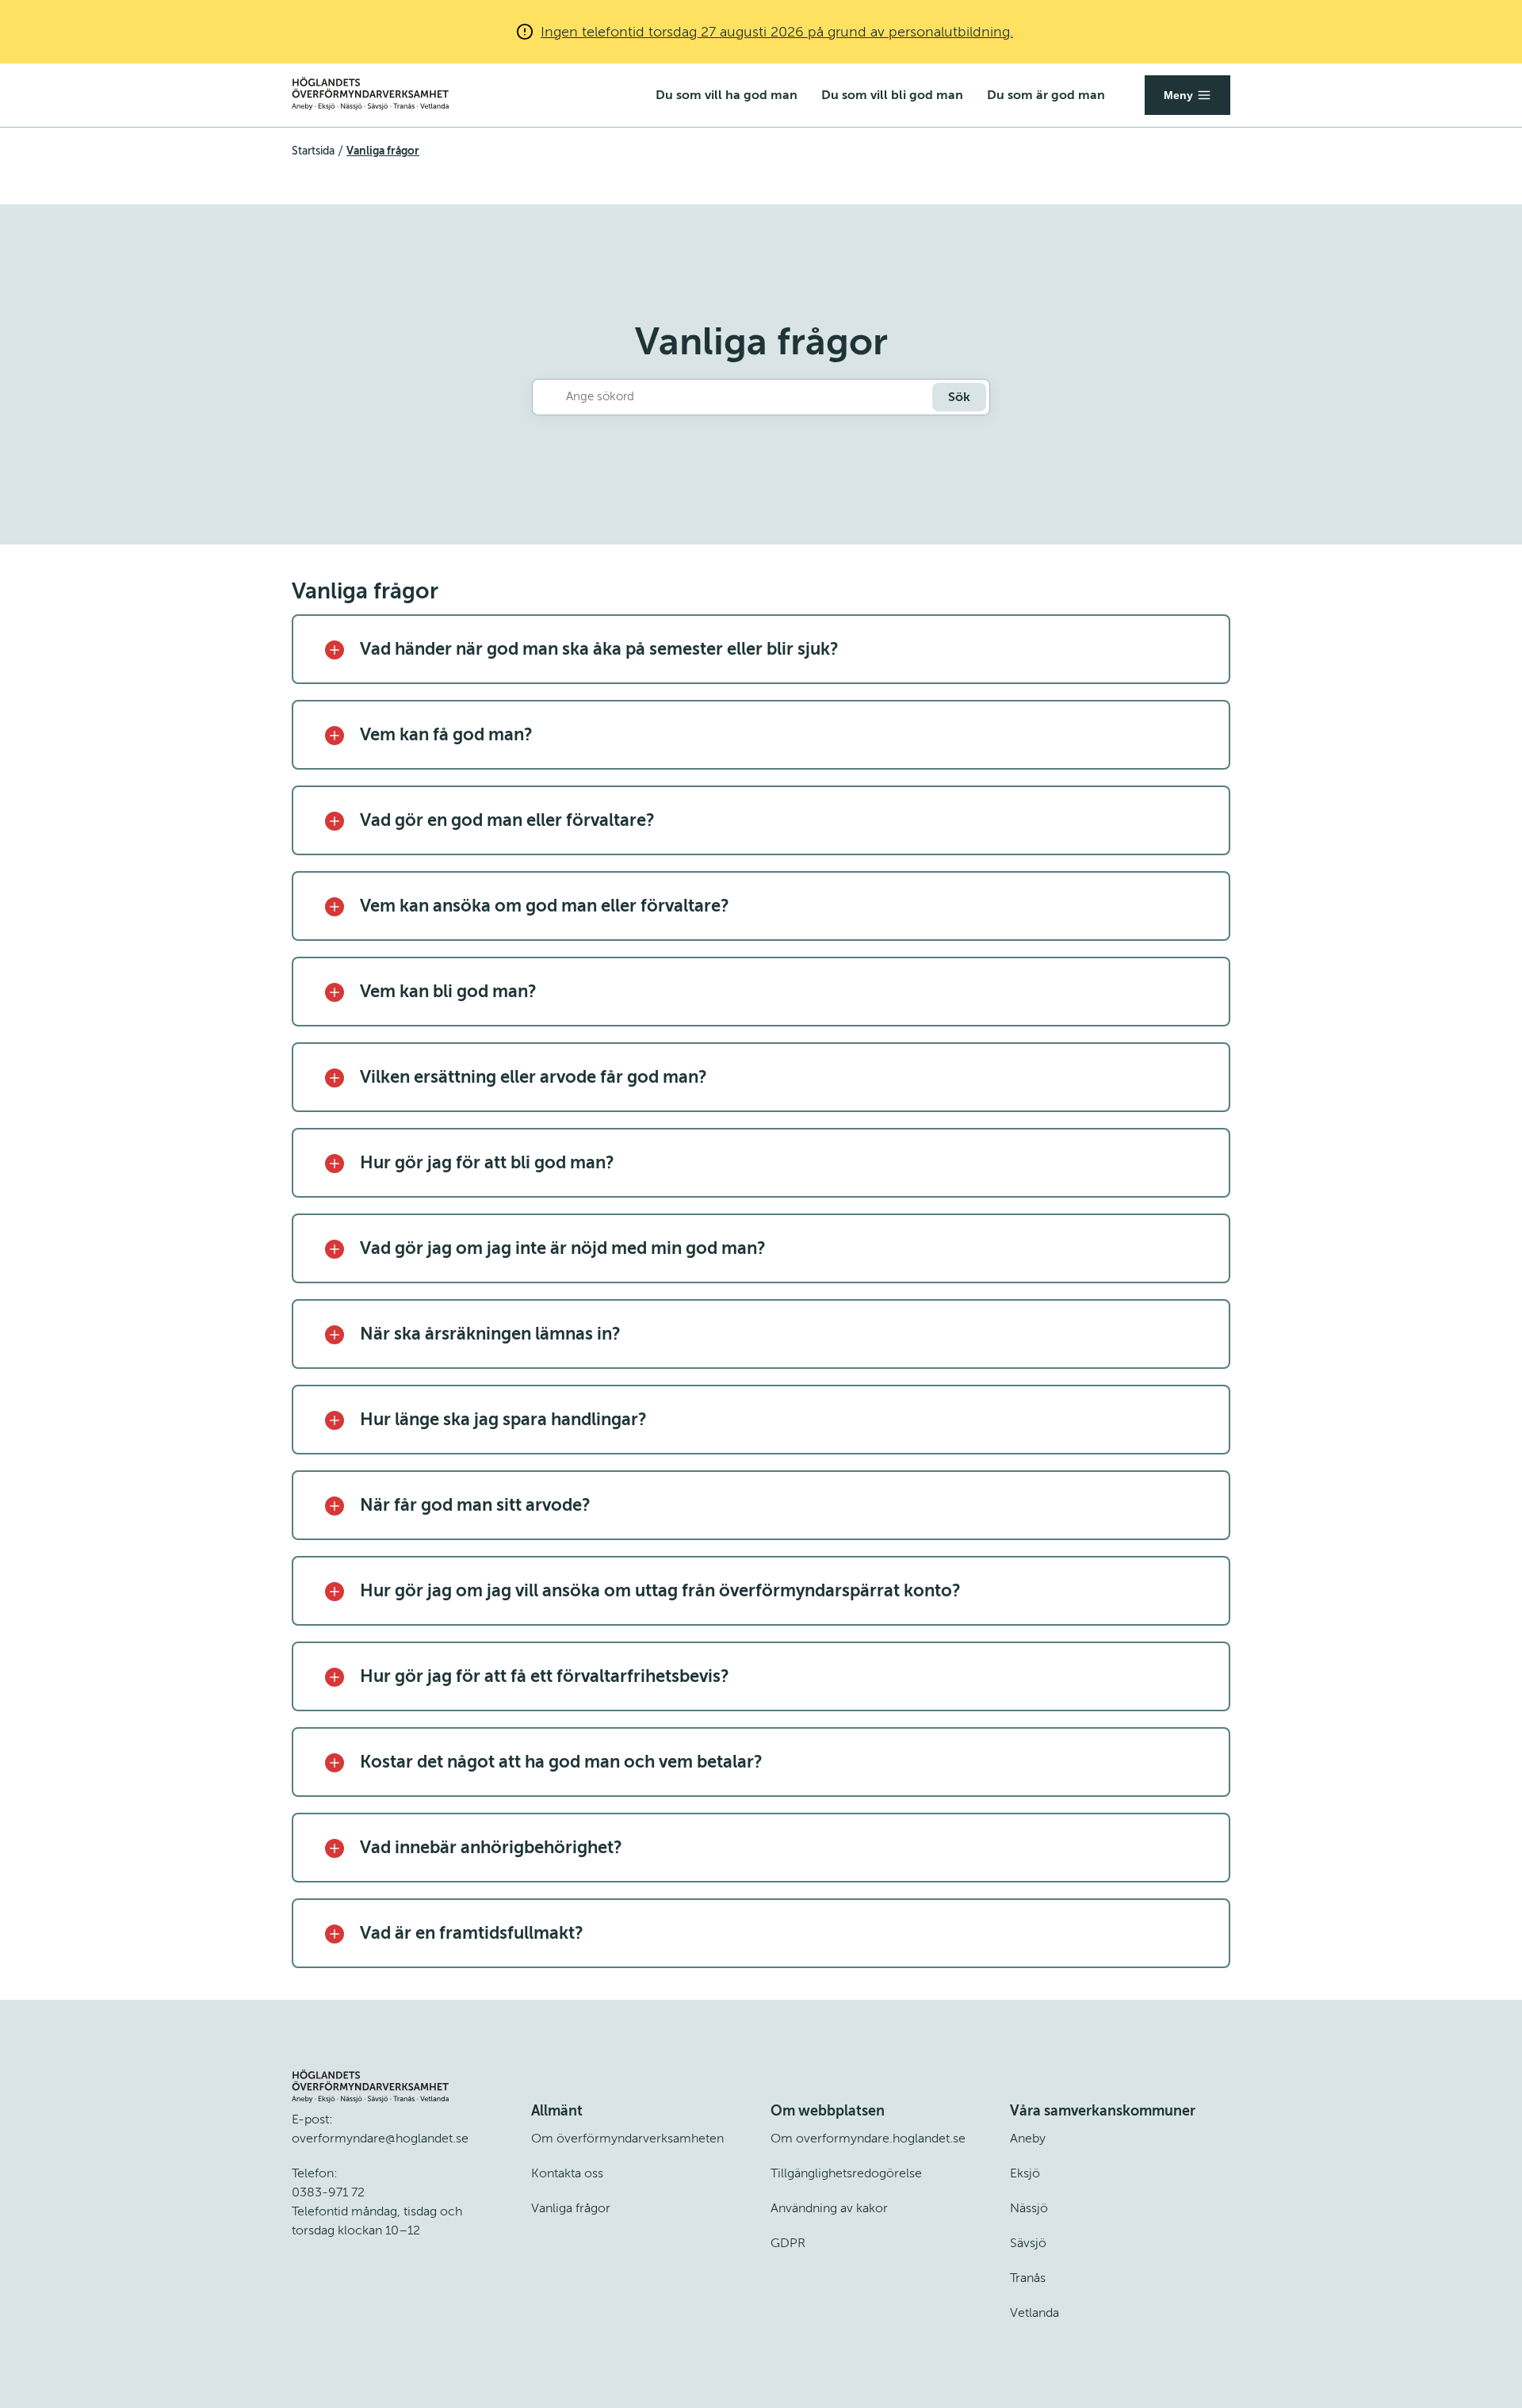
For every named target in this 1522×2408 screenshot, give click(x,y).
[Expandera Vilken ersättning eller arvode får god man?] (335, 1076)
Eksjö (1025, 2173)
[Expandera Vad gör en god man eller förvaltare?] (335, 820)
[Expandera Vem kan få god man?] (335, 734)
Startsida (313, 151)
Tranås (1028, 2278)
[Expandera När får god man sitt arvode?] (335, 1504)
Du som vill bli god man (892, 95)
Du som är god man (1046, 95)
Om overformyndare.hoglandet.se (868, 2139)
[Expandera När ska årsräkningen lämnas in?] (335, 1333)
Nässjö (1029, 2208)
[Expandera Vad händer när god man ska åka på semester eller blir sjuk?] (335, 648)
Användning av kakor (829, 2208)
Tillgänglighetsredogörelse (846, 2173)
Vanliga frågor (571, 2208)
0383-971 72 (328, 2192)
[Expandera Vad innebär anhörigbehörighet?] (335, 1847)
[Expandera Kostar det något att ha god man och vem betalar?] (335, 1761)
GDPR (788, 2243)
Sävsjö (1028, 2243)
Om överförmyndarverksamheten (627, 2139)
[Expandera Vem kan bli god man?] (335, 991)
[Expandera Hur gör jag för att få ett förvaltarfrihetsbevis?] (335, 1676)
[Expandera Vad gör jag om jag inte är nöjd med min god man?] (335, 1248)
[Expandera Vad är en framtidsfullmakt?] (335, 1932)
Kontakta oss (567, 2173)
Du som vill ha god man (727, 95)
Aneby (1028, 2139)
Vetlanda (1034, 2313)
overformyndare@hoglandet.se (380, 2139)
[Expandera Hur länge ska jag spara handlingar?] (335, 1419)
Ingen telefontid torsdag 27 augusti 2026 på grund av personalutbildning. (777, 32)
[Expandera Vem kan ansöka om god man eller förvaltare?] (335, 905)
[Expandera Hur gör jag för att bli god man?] (335, 1162)
